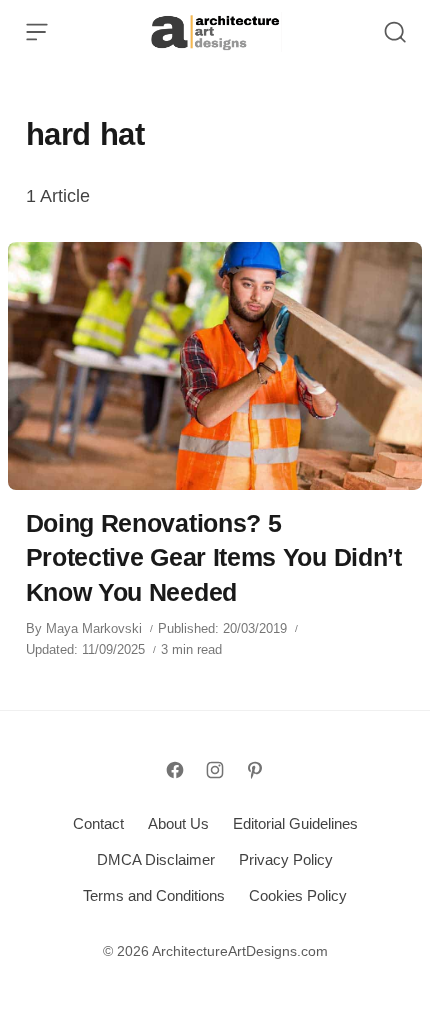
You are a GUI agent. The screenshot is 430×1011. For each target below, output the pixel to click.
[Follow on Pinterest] (255, 770)
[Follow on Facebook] (175, 770)
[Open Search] (395, 32)
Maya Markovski (94, 628)
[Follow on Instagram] (215, 770)
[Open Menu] (37, 32)
